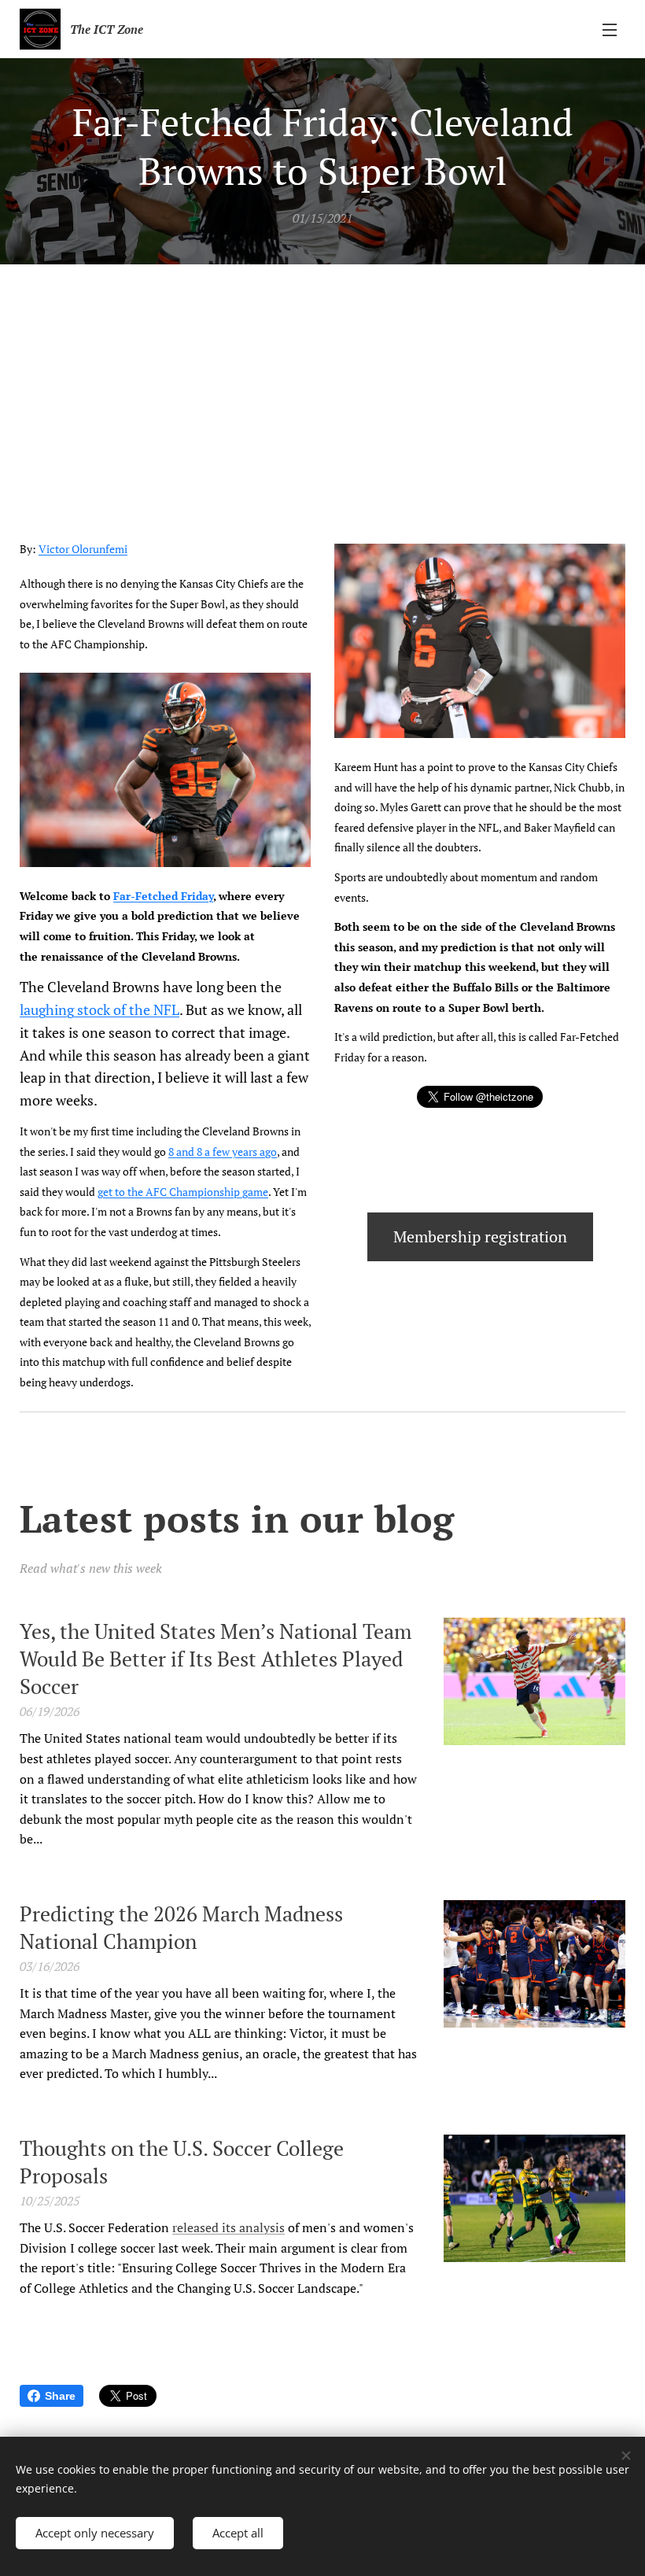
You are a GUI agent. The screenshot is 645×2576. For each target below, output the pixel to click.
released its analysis (229, 2227)
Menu (610, 29)
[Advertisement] (322, 382)
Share (60, 2396)
